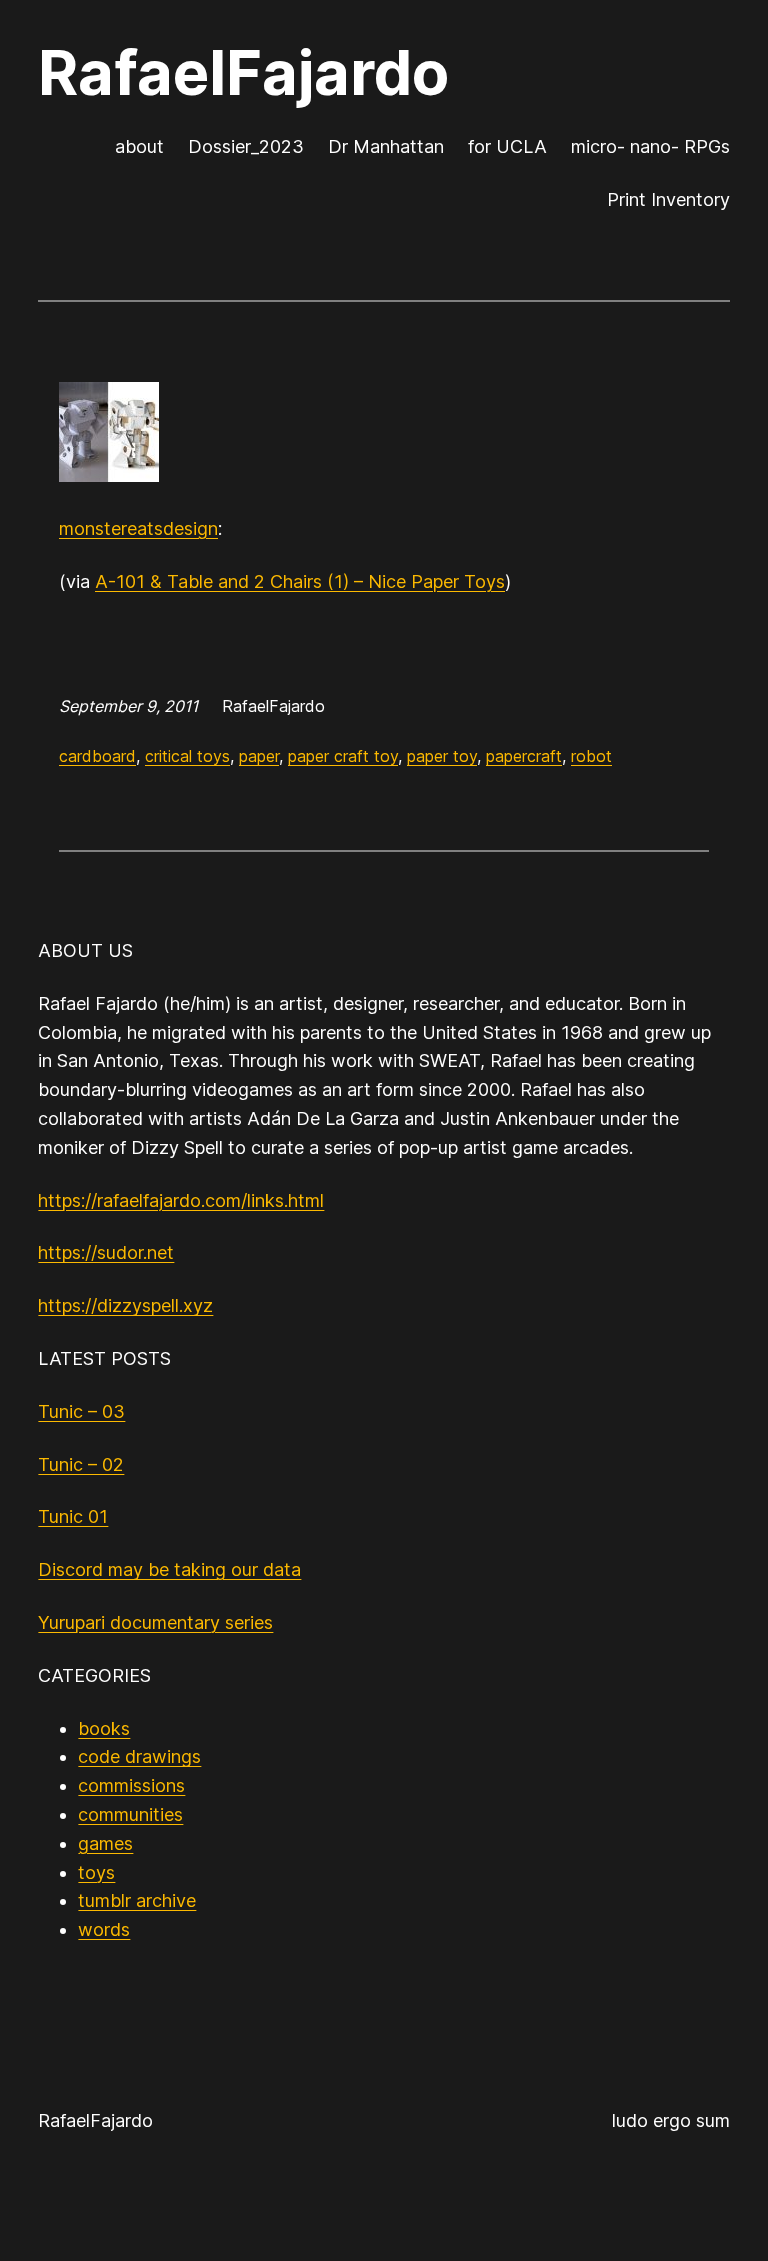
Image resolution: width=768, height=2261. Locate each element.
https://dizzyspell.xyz (125, 1305)
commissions (131, 1785)
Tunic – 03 (81, 1411)
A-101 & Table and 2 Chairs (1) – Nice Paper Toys (300, 581)
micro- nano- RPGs (650, 146)
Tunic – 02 (81, 1464)
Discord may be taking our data (169, 1569)
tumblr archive (137, 1900)
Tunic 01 (73, 1516)
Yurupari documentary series (155, 1622)
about (139, 146)
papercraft (524, 756)
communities (130, 1814)
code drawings (139, 1756)
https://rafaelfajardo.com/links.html (181, 1200)
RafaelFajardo (243, 72)
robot (591, 756)
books (104, 1728)
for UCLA (507, 146)
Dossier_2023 (246, 146)
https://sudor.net (106, 1252)
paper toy (442, 756)
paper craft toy (343, 756)
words (104, 1929)
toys (96, 1872)
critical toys (187, 756)
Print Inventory (668, 199)
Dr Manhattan (386, 146)
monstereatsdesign (138, 528)
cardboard (97, 756)
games (105, 1843)
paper (259, 756)
